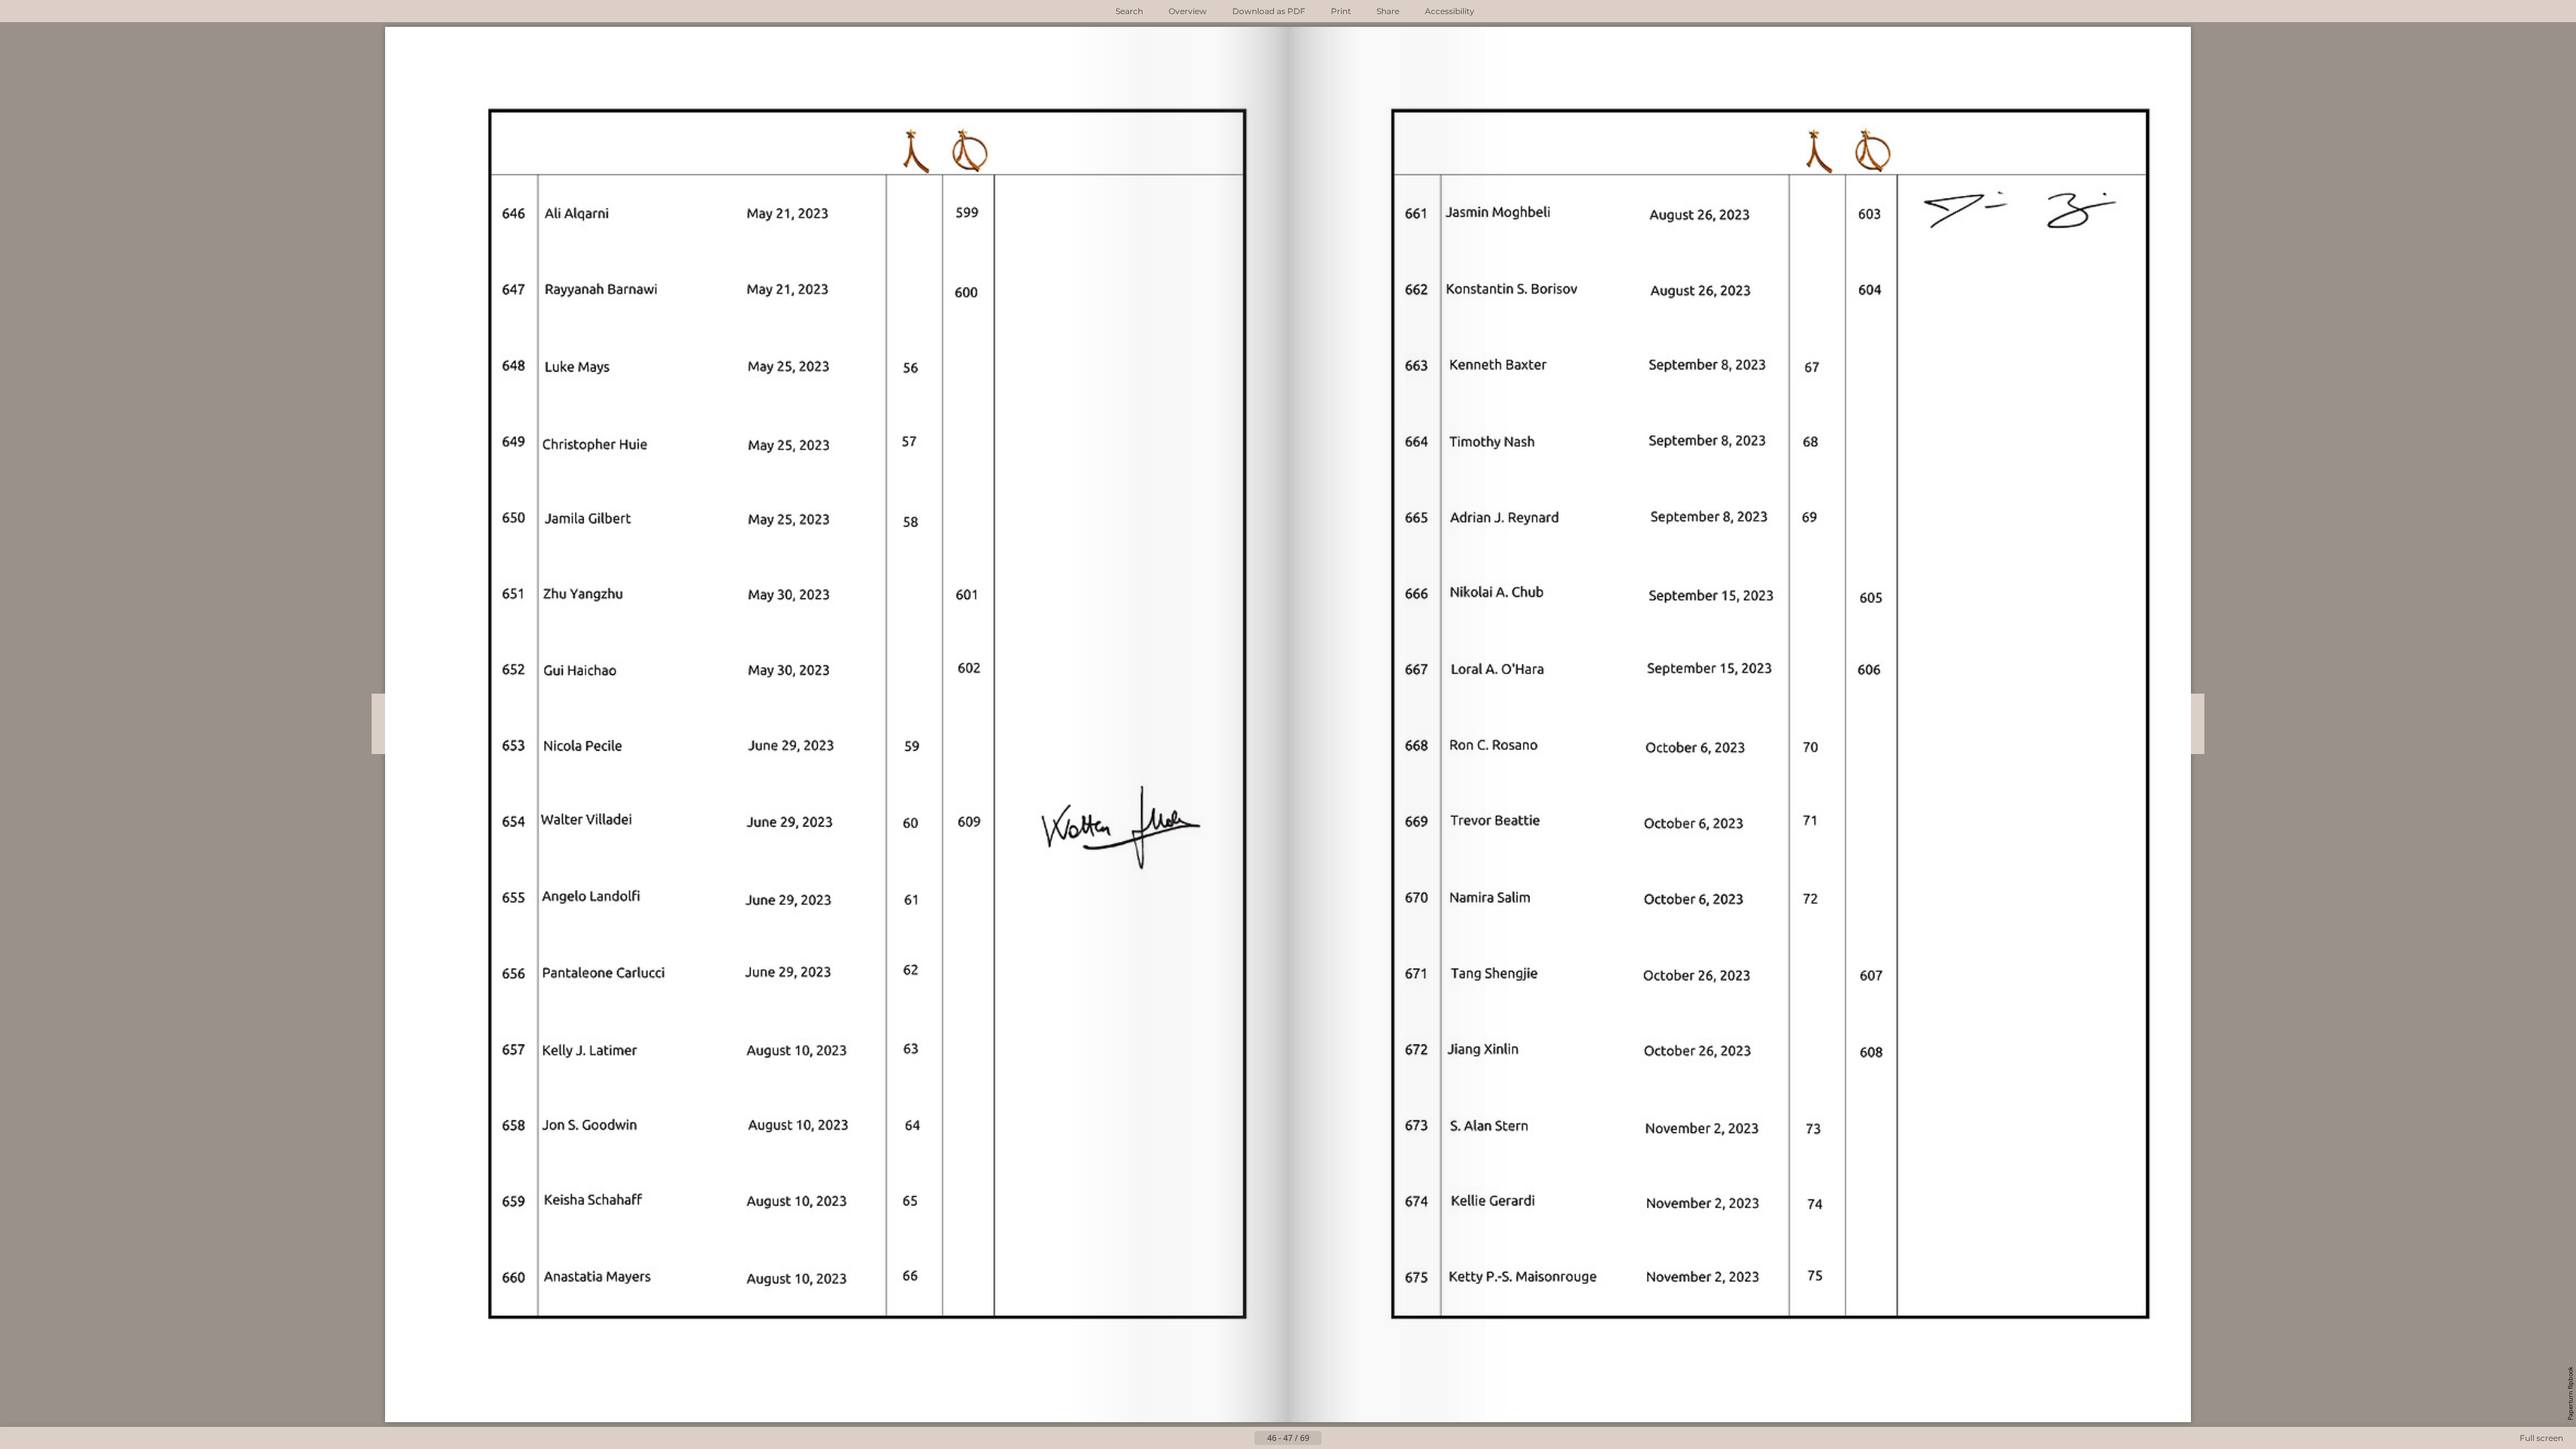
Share (1388, 11)
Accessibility (1450, 11)
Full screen (2541, 1438)
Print (1341, 11)
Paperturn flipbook (2570, 1393)
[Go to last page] (1354, 1438)
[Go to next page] (1332, 1438)
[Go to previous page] (1244, 1438)
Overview (1188, 11)
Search (1129, 11)
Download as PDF (1269, 11)
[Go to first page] (1222, 1438)
